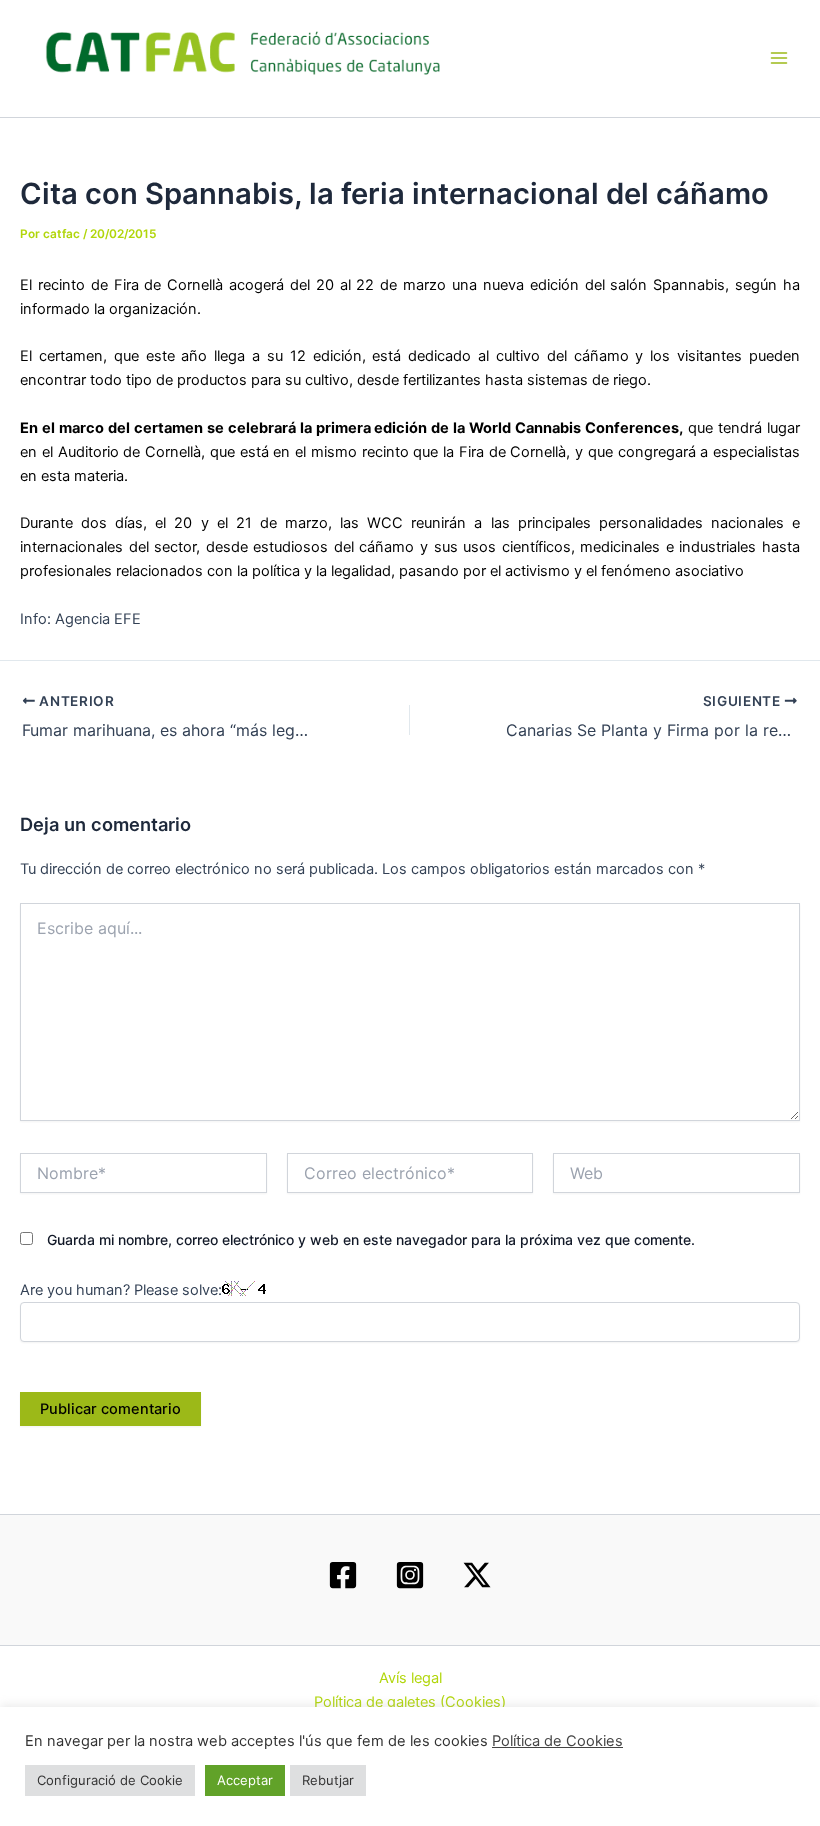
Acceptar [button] (245, 1780)
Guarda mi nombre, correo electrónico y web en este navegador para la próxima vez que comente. (371, 1239)
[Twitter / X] (477, 1575)
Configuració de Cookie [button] (110, 1780)
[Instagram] (410, 1575)
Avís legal (410, 1678)
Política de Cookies (557, 1741)
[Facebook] (343, 1575)
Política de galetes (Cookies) (410, 1702)
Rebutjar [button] (328, 1780)
